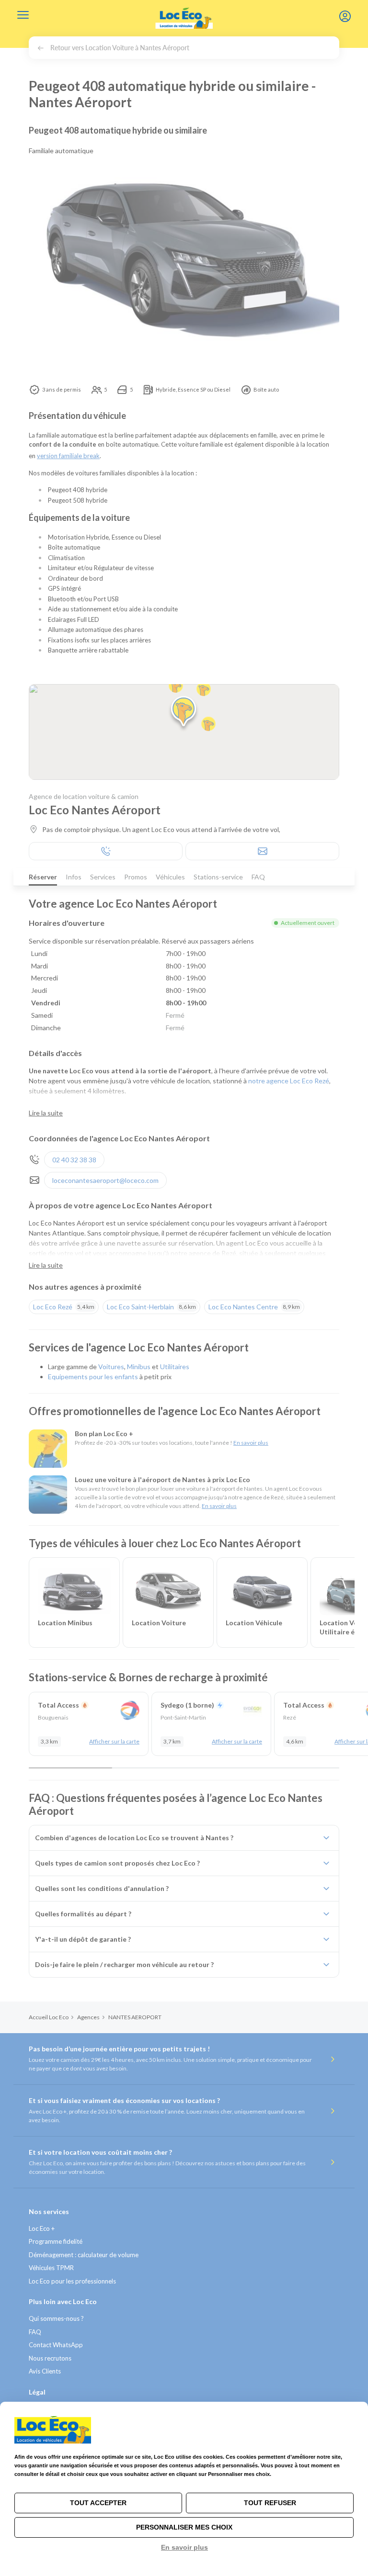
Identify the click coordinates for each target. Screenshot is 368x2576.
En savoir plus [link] (184, 2547)
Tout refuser (270, 2503)
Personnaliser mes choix (184, 2527)
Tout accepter (98, 2503)
